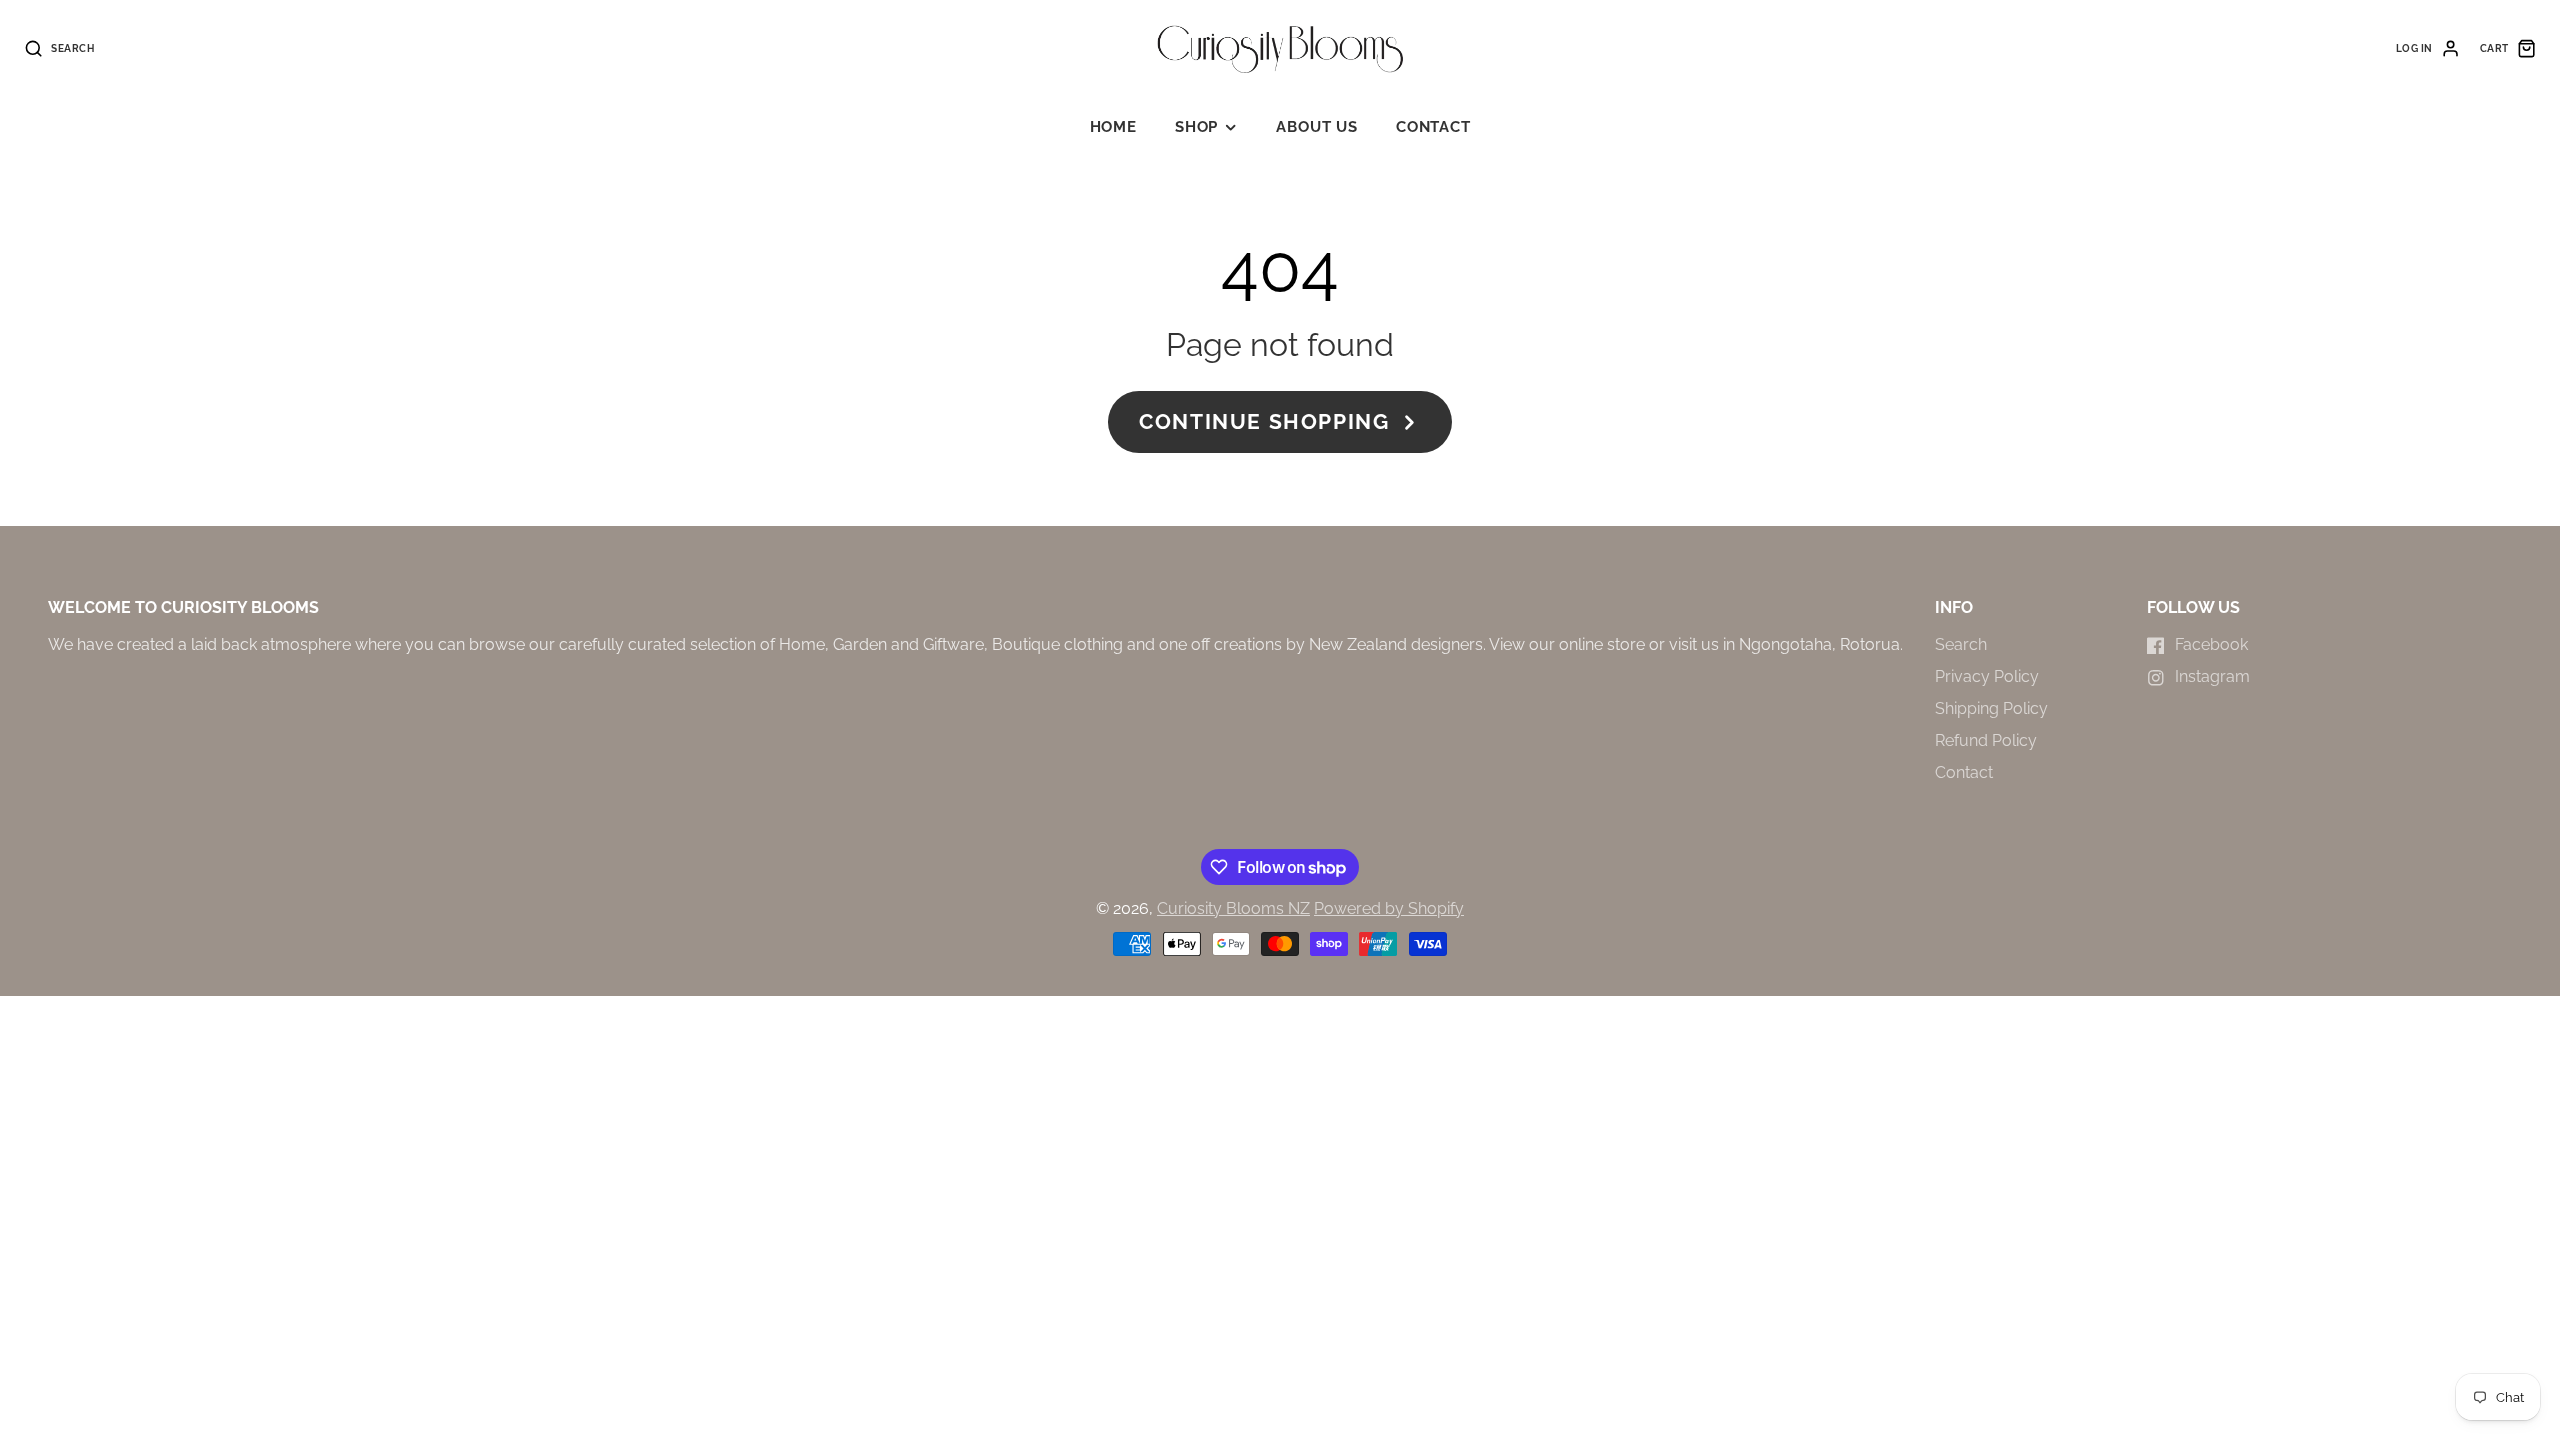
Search (1961, 644)
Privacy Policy (1987, 676)
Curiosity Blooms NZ (1233, 908)
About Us (1316, 127)
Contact (1433, 127)
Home (1113, 127)
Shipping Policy (1991, 708)
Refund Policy (1986, 740)
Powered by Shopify (1389, 908)
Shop (1196, 127)
